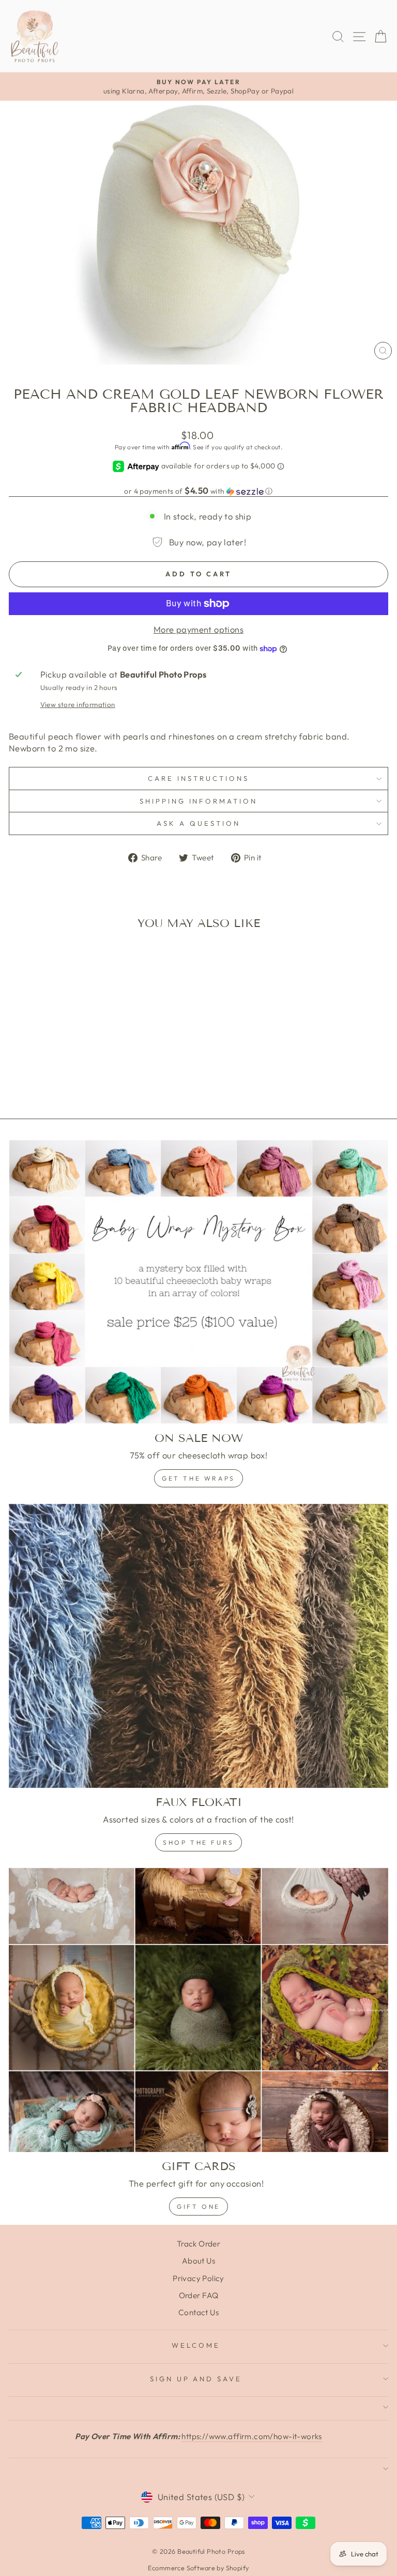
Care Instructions (198, 778)
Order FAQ (199, 2295)
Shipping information (199, 801)
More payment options (198, 629)
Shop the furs (198, 1842)
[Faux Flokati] (198, 1646)
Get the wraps (198, 1478)
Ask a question (198, 823)
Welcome (196, 2345)
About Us (198, 2261)
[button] (198, 491)
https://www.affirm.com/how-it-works (252, 2436)
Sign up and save (196, 2379)
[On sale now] (198, 1282)
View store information (78, 704)
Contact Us (198, 2312)
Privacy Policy (198, 2278)
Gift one (198, 2206)
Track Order (199, 2244)
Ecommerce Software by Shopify (198, 2568)
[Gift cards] (198, 2010)
